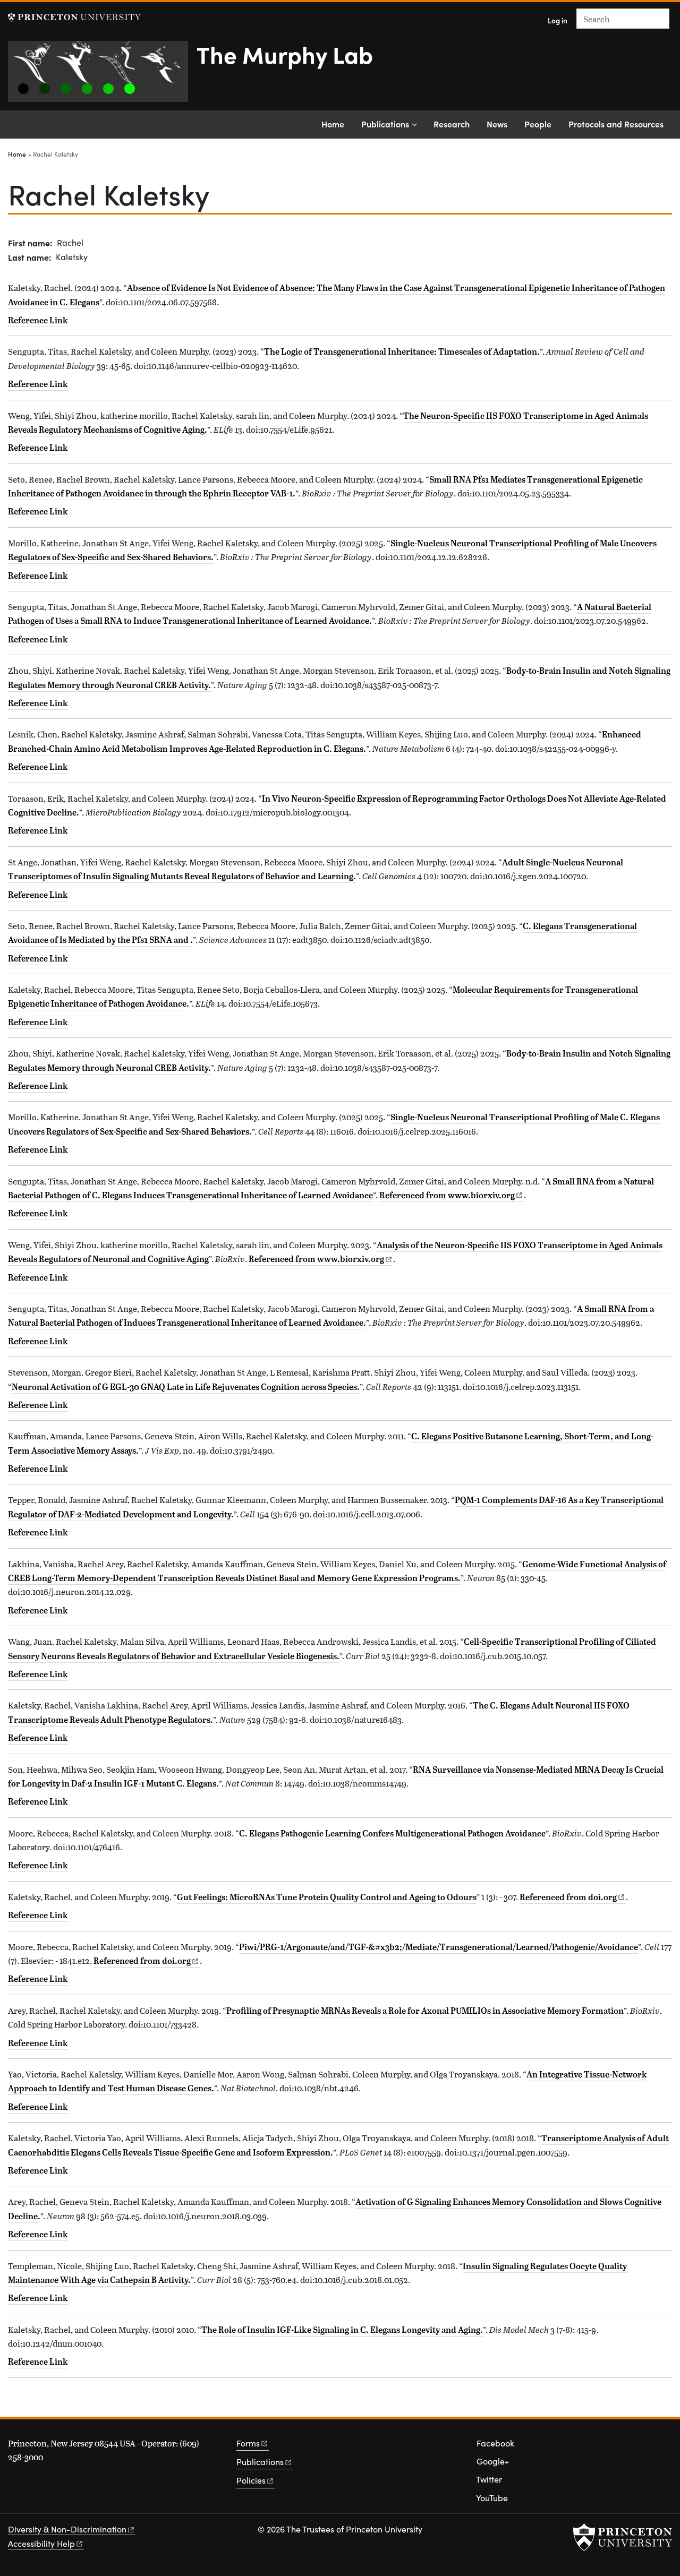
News (497, 124)
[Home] (102, 76)
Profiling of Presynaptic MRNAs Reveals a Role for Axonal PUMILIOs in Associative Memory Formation (425, 2011)
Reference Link (38, 320)
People (538, 124)
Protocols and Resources (616, 124)
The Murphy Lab (285, 54)
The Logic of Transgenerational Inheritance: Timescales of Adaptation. (402, 351)
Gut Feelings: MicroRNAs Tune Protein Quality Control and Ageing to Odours (327, 1897)
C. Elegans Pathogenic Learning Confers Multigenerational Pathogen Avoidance (392, 1833)
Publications (385, 124)
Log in (558, 20)
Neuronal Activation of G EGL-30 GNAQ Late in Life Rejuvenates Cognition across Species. (186, 1387)
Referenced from (452, 1195)
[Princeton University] (74, 17)
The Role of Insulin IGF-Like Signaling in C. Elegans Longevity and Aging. (342, 2330)
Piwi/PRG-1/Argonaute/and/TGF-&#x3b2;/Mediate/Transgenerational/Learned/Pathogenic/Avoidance (439, 1947)
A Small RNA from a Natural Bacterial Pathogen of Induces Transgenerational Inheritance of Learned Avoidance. (331, 1316)
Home (333, 124)
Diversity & (67, 2529)
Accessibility (41, 2543)
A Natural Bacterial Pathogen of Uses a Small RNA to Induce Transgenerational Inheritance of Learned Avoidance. (330, 614)
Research (452, 124)
